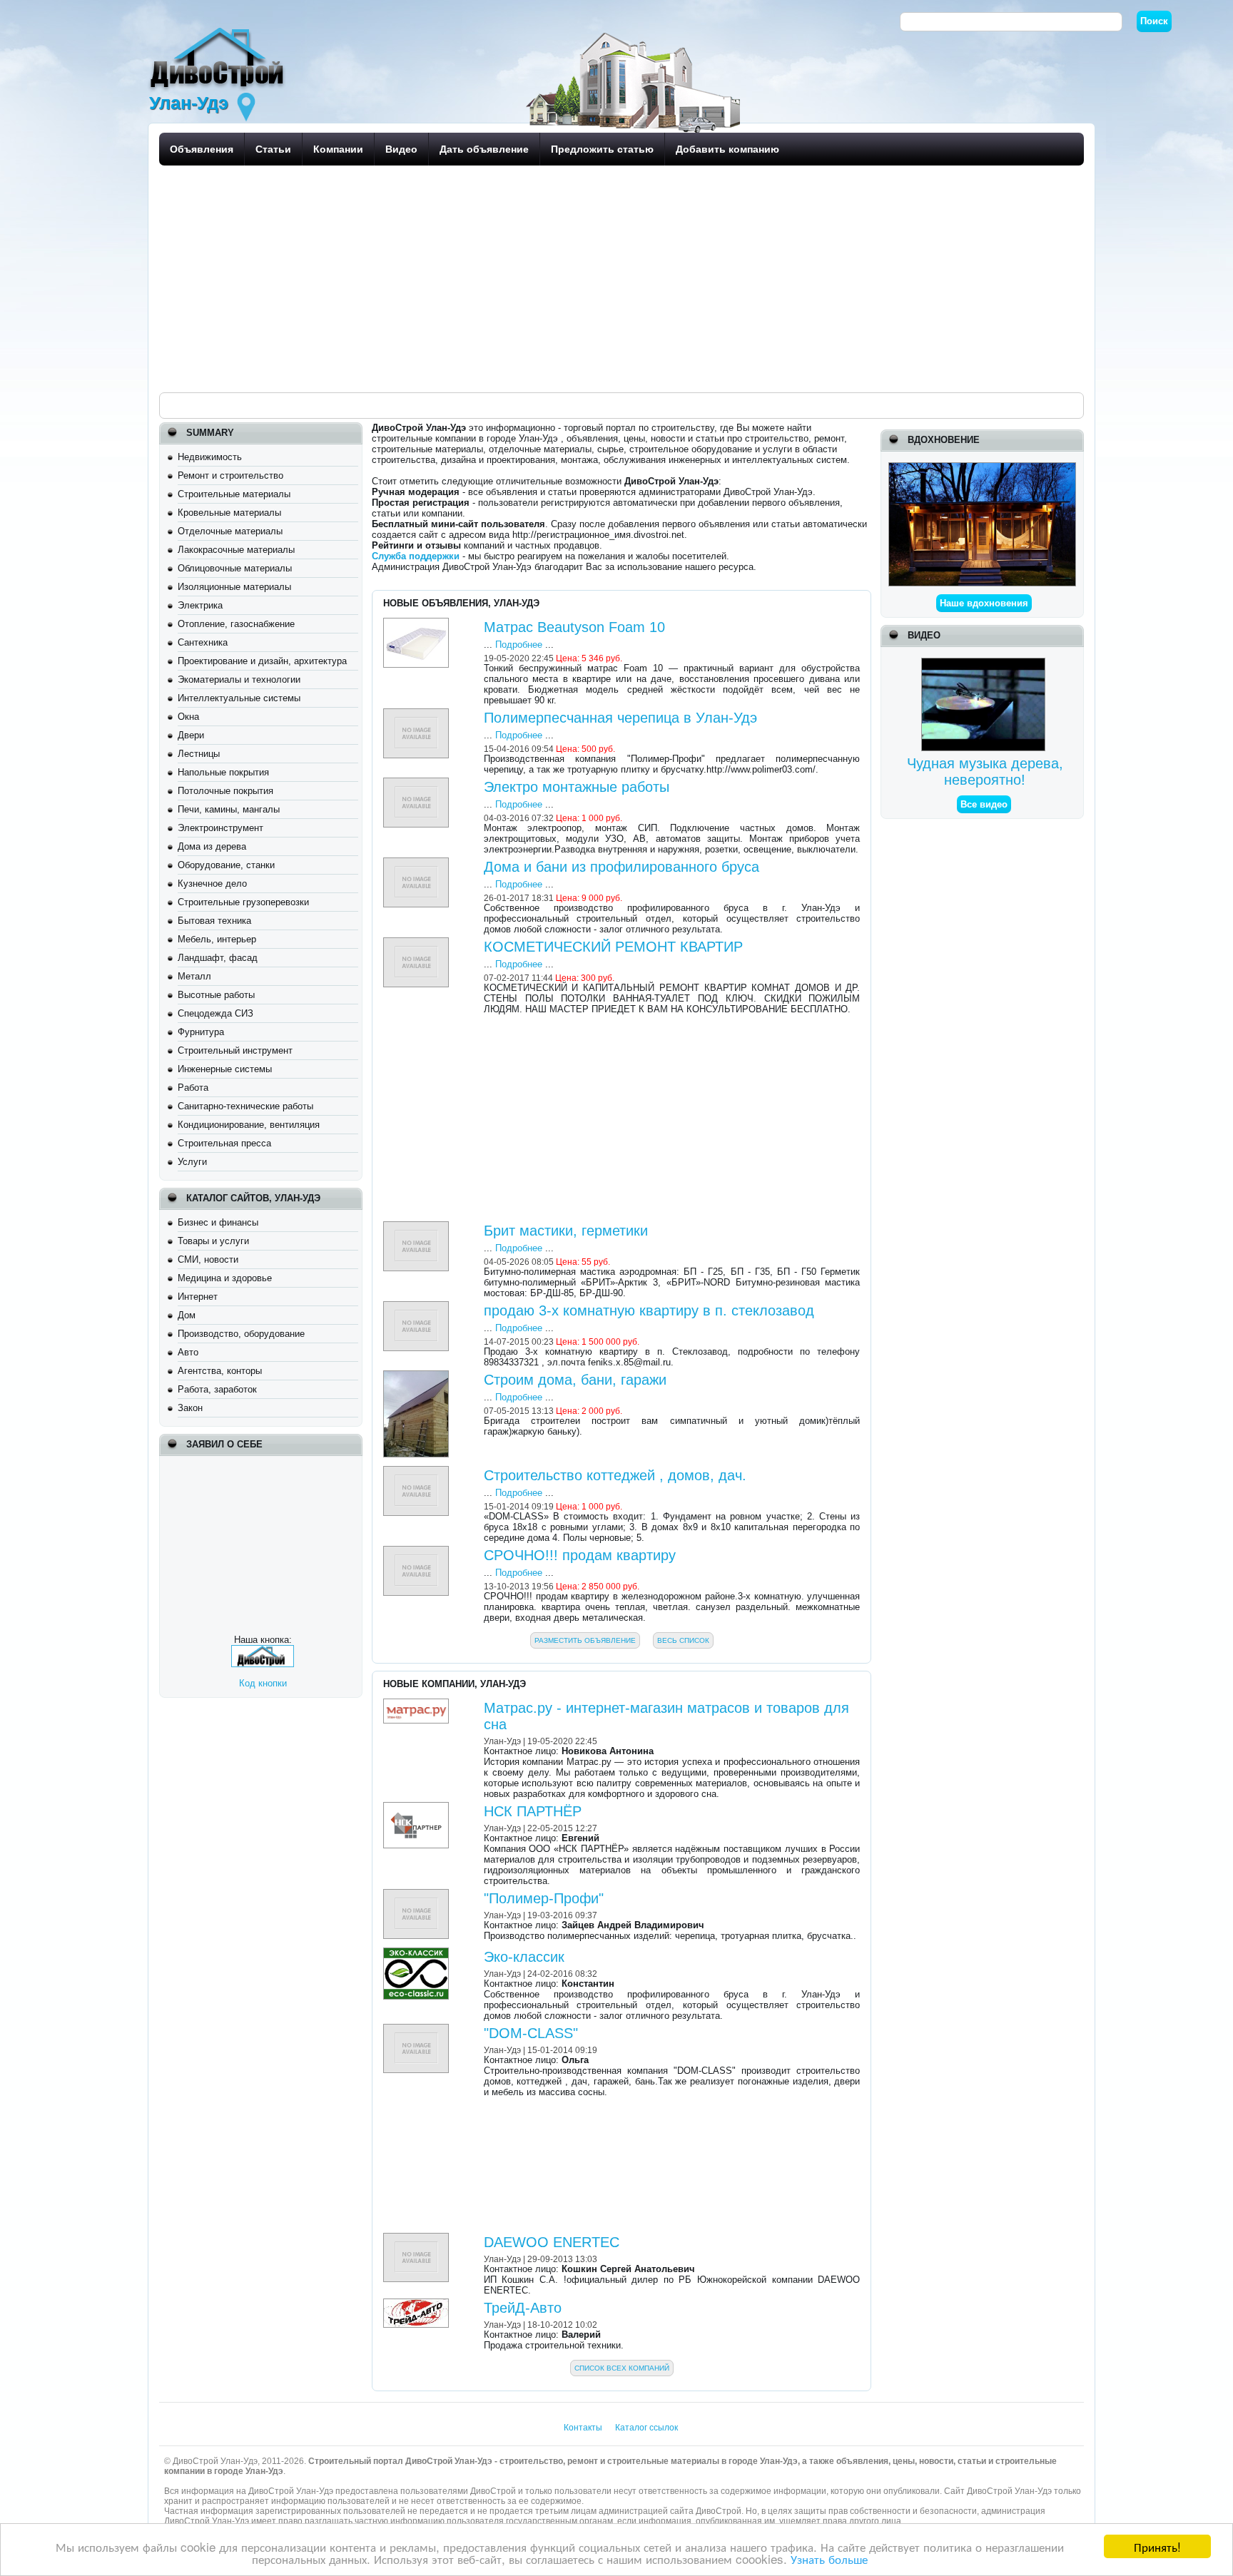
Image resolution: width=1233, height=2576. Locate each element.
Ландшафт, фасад (218, 958)
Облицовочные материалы (235, 568)
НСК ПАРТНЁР (533, 1811)
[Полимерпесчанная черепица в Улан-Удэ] (418, 714)
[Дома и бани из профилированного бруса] (418, 863)
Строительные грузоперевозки (243, 902)
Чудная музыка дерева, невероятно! (985, 772)
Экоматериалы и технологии (239, 679)
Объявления (202, 149)
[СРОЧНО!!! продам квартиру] (418, 1551)
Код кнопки (263, 1683)
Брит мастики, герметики (566, 1231)
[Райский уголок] (982, 468)
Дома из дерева (212, 846)
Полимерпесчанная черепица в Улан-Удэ (620, 718)
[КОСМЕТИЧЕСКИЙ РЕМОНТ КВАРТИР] (418, 943)
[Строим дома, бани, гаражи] (418, 1376)
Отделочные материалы (230, 531)
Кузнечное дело (212, 884)
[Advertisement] (587, 278)
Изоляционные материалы (234, 587)
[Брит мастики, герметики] (418, 1227)
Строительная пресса (224, 1143)
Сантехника (203, 642)
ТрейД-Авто (523, 2308)
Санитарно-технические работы (245, 1106)
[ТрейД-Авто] (418, 2304)
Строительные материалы (234, 494)
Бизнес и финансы (218, 1222)
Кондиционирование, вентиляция (249, 1125)
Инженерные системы (225, 1069)
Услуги (192, 1162)
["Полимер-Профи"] (418, 1894)
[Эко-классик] (418, 1953)
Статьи (273, 149)
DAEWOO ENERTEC (552, 2242)
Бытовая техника (214, 921)
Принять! (1157, 2546)
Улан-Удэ (502, 1741)
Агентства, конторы (220, 1371)
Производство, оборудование (241, 1334)
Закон (190, 1408)
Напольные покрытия (223, 772)
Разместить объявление (585, 1640)
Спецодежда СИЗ (215, 1013)
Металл (194, 976)
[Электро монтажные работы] (418, 783)
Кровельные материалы (229, 513)
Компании (338, 149)
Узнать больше (829, 2559)
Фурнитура (201, 1032)
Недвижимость (210, 457)
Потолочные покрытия (225, 791)
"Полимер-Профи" (544, 1898)
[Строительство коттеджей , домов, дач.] (418, 1471)
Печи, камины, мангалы (229, 809)
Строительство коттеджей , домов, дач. (615, 1475)
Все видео (984, 804)
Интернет (198, 1297)
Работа (193, 1088)
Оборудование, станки (226, 865)
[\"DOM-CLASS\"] (418, 2029)
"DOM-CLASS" (531, 2033)
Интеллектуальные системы (239, 698)
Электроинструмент (220, 828)
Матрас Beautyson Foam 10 (574, 627)
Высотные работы (216, 995)
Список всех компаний (622, 2368)
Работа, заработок (217, 1389)
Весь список (683, 1640)
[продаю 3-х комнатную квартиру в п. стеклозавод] (418, 1307)
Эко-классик (524, 1957)
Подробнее (519, 645)
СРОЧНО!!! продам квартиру (580, 1555)
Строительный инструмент (235, 1050)
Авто (188, 1352)
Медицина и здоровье (225, 1278)
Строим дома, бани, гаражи (575, 1380)
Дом (187, 1315)
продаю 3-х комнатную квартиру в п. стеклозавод (649, 1310)
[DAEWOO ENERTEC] (418, 2238)
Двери (191, 735)
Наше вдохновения (984, 603)
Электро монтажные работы (577, 787)
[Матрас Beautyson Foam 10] (418, 623)
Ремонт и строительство (230, 475)
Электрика (200, 605)
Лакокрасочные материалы (236, 550)
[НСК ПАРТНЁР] (418, 1807)
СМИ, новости (208, 1259)
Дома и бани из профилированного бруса (621, 867)
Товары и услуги (213, 1241)
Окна (188, 717)
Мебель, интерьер (217, 939)
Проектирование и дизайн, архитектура (262, 661)
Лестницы (199, 754)
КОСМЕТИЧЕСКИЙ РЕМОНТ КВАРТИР (613, 947)
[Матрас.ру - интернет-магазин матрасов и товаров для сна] (418, 1704)
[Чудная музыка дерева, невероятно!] (985, 663)
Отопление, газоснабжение (236, 624)
